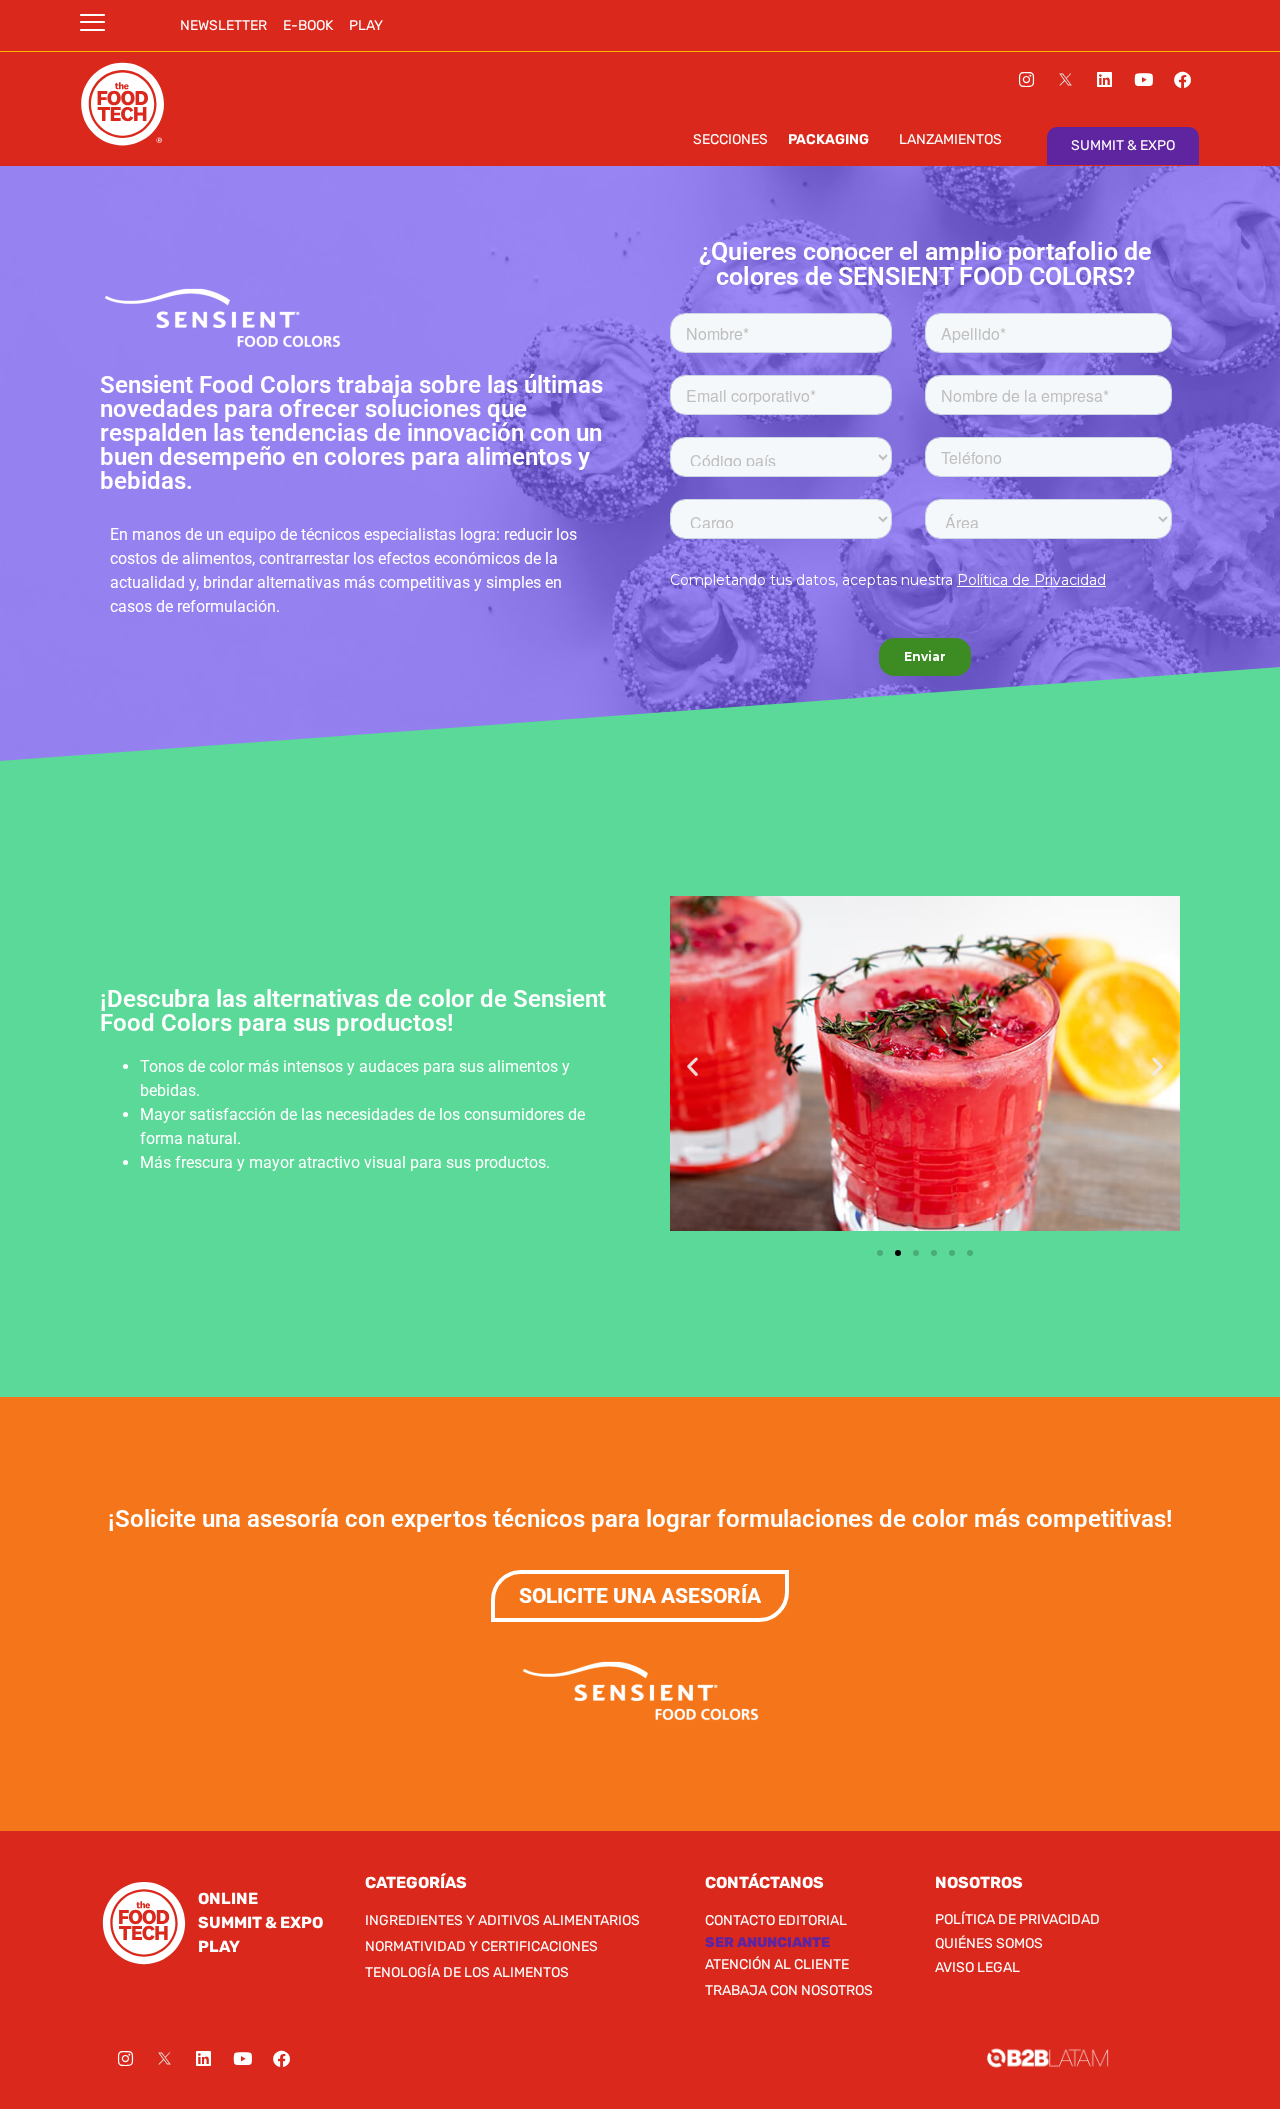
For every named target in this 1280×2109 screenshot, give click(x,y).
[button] (692, 1066)
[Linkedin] (1105, 79)
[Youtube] (1144, 79)
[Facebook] (1183, 79)
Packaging (828, 139)
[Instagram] (1027, 79)
